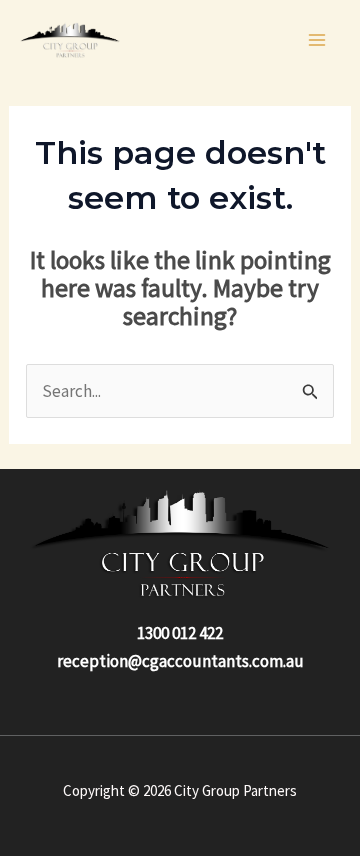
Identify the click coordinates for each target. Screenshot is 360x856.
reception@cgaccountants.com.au (180, 661)
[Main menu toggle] (318, 40)
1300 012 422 (180, 633)
